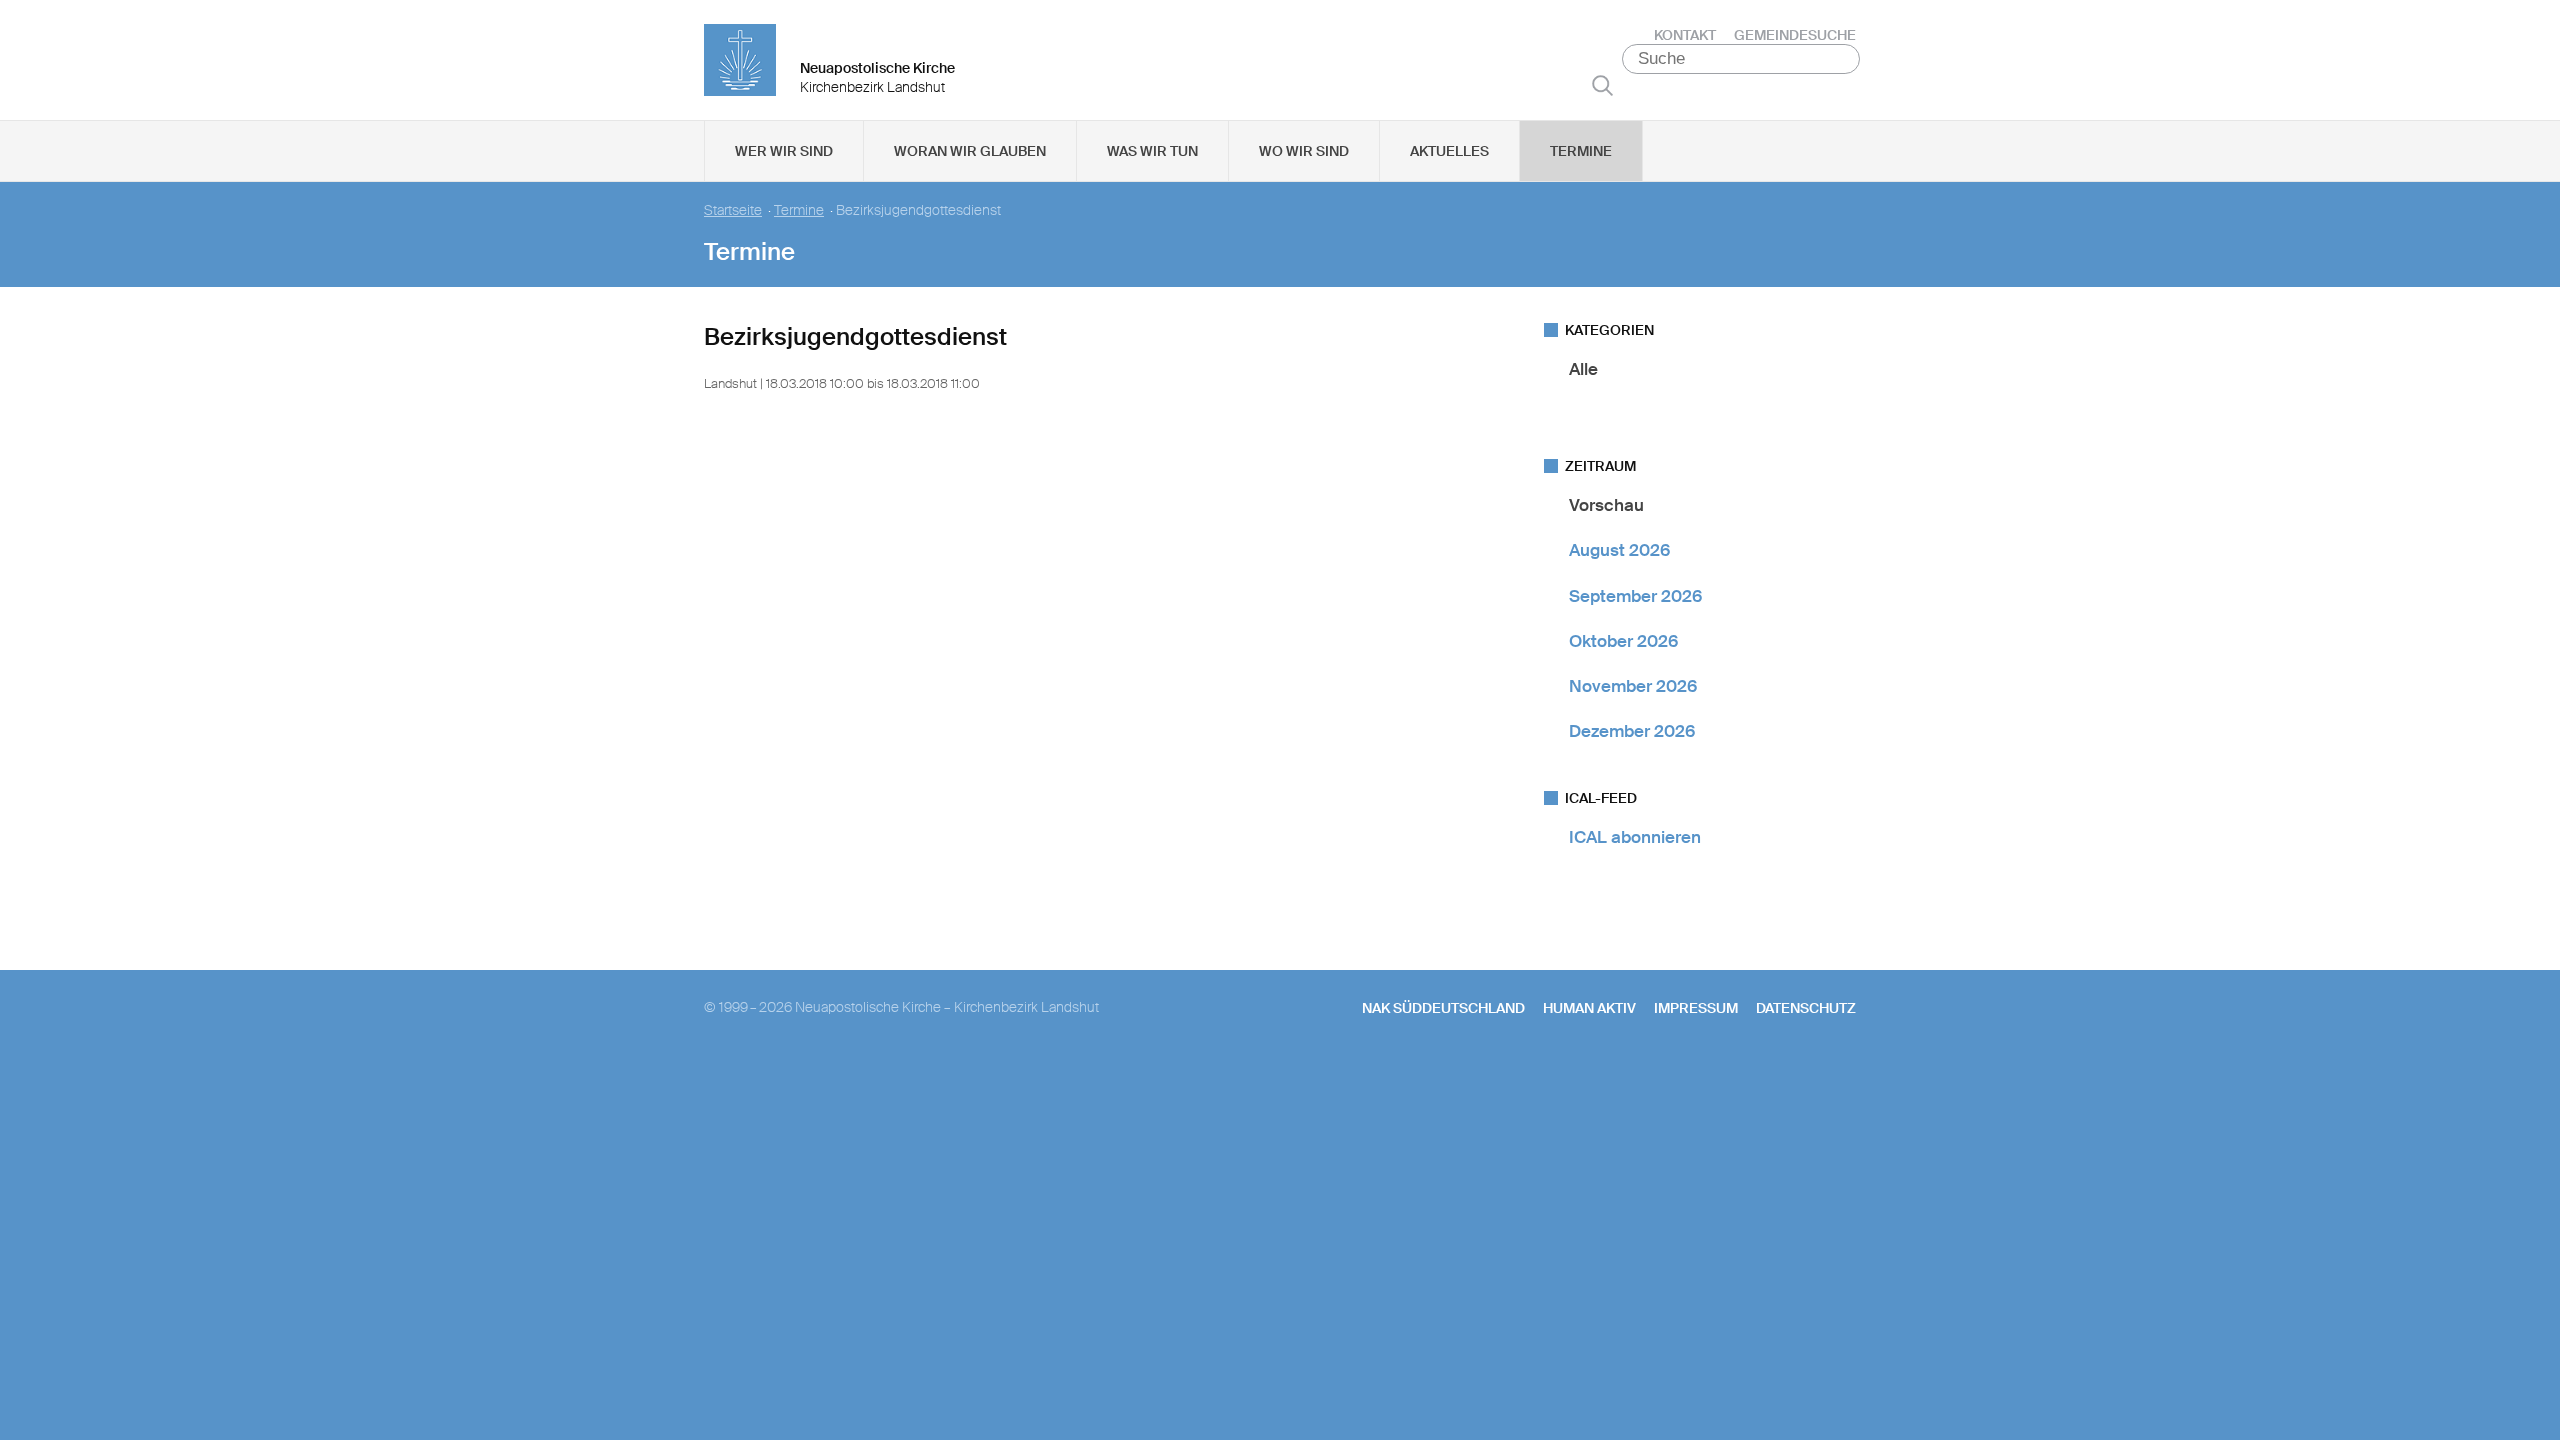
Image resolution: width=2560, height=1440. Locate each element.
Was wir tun (1152, 151)
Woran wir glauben (970, 151)
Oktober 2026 (1623, 641)
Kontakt (1685, 35)
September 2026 (1635, 596)
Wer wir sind (784, 151)
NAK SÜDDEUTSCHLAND (1443, 1008)
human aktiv (1589, 1008)
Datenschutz (1806, 1008)
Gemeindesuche (1795, 35)
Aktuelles (1449, 151)
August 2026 (1619, 550)
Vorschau (1606, 505)
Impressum (1696, 1008)
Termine (1581, 151)
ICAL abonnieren (1635, 837)
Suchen (1602, 85)
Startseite (733, 210)
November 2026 (1633, 686)
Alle (1583, 369)
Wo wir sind (1304, 151)
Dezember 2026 (1632, 731)
